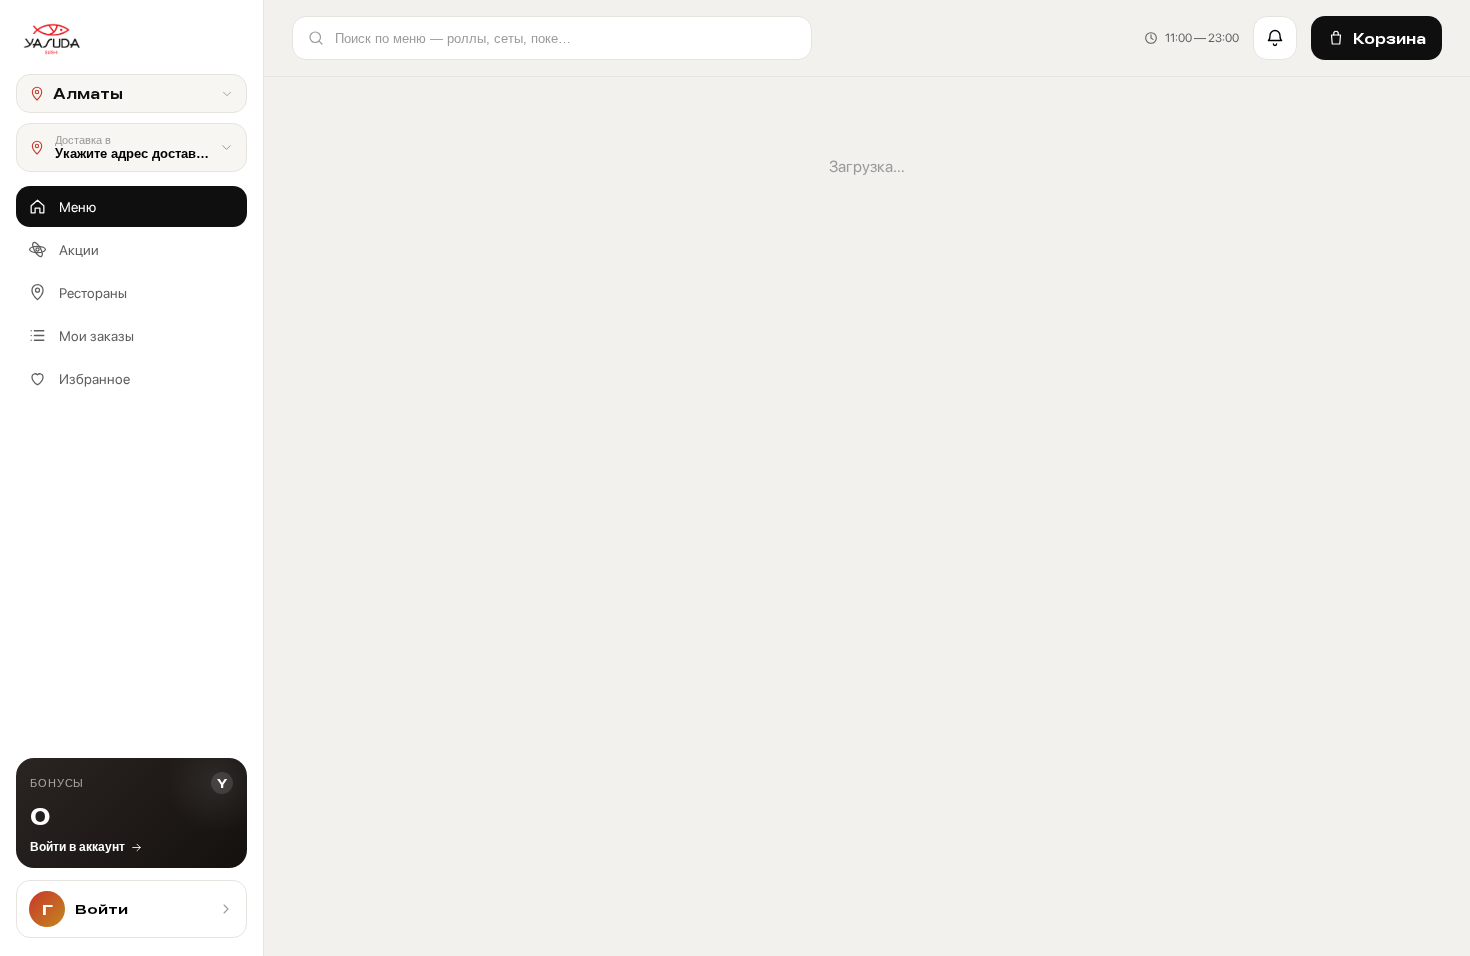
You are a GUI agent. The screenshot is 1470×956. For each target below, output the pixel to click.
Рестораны (93, 293)
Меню (77, 207)
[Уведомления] (1275, 38)
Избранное (94, 379)
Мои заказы (96, 336)
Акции (79, 250)
